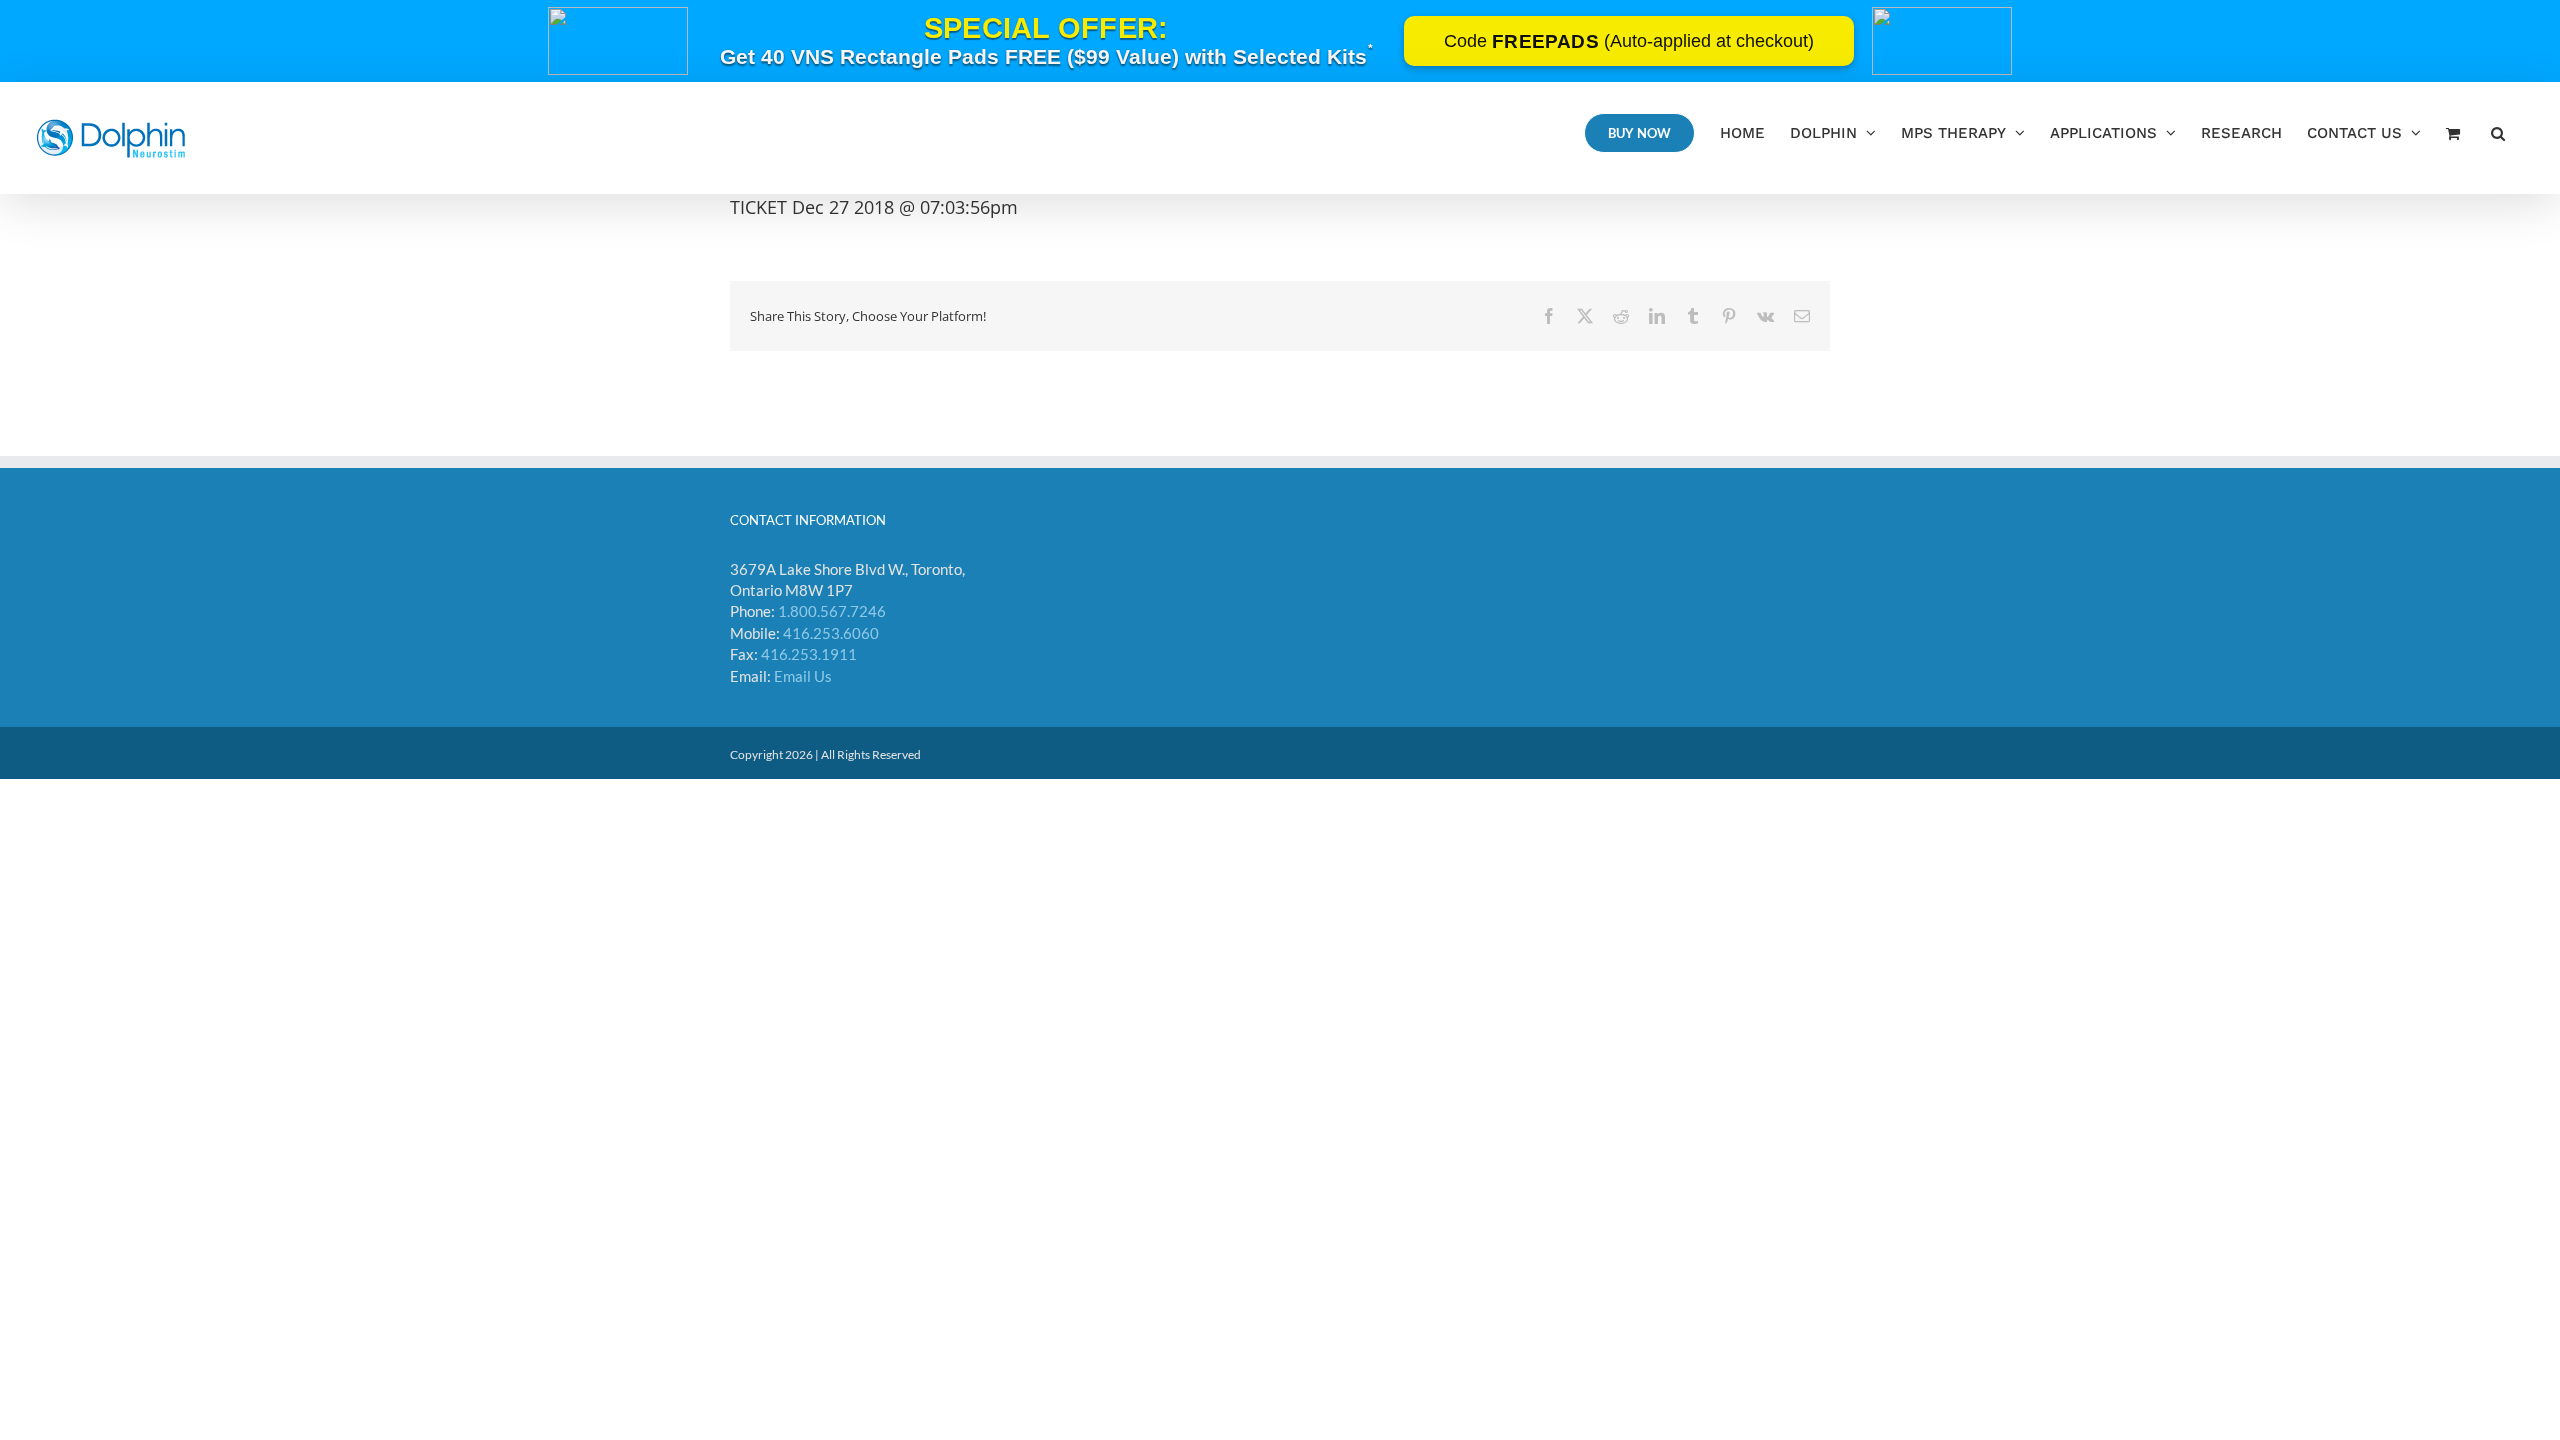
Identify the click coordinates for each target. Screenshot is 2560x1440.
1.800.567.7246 (832, 611)
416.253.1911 (809, 654)
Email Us (803, 676)
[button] (2498, 132)
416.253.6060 (831, 633)
